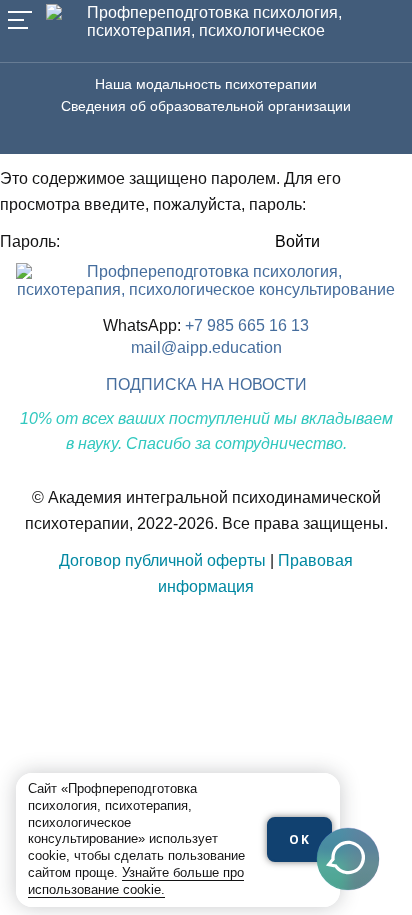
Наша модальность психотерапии (206, 84)
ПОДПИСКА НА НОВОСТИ (206, 384)
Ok (300, 839)
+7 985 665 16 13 (247, 325)
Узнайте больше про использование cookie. (136, 881)
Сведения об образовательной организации (206, 106)
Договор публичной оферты (162, 560)
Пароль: (32, 241)
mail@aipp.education (206, 347)
